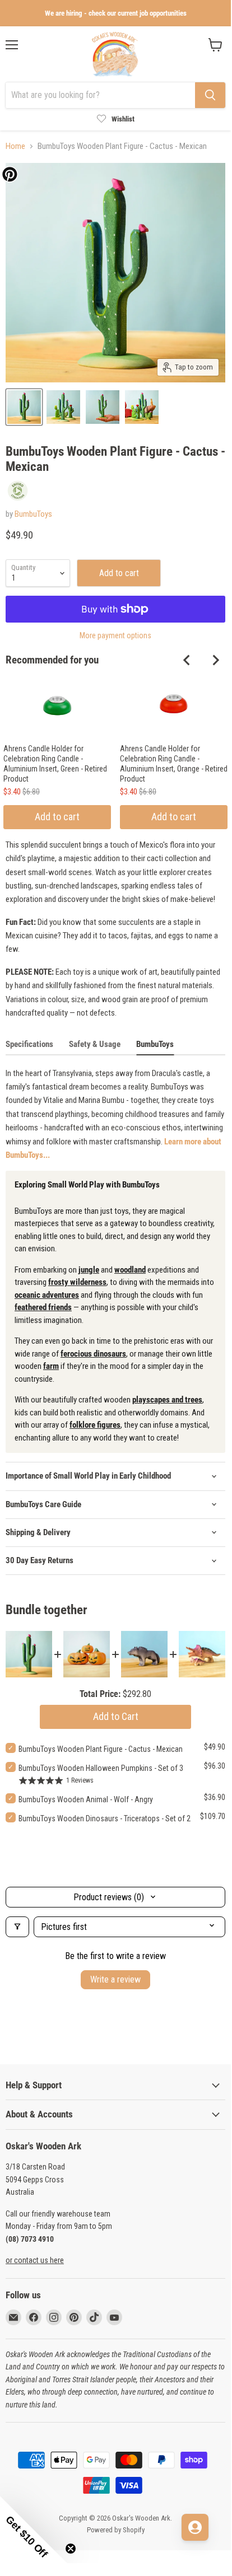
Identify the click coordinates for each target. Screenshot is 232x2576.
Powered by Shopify (116, 2530)
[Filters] (17, 1927)
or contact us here (35, 2260)
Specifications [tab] (29, 1044)
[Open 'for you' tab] (195, 2527)
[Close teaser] (71, 2549)
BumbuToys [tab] (155, 1044)
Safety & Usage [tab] (95, 1044)
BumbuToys (33, 514)
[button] (34, 2530)
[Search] (210, 95)
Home (15, 146)
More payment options (115, 635)
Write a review (115, 1979)
